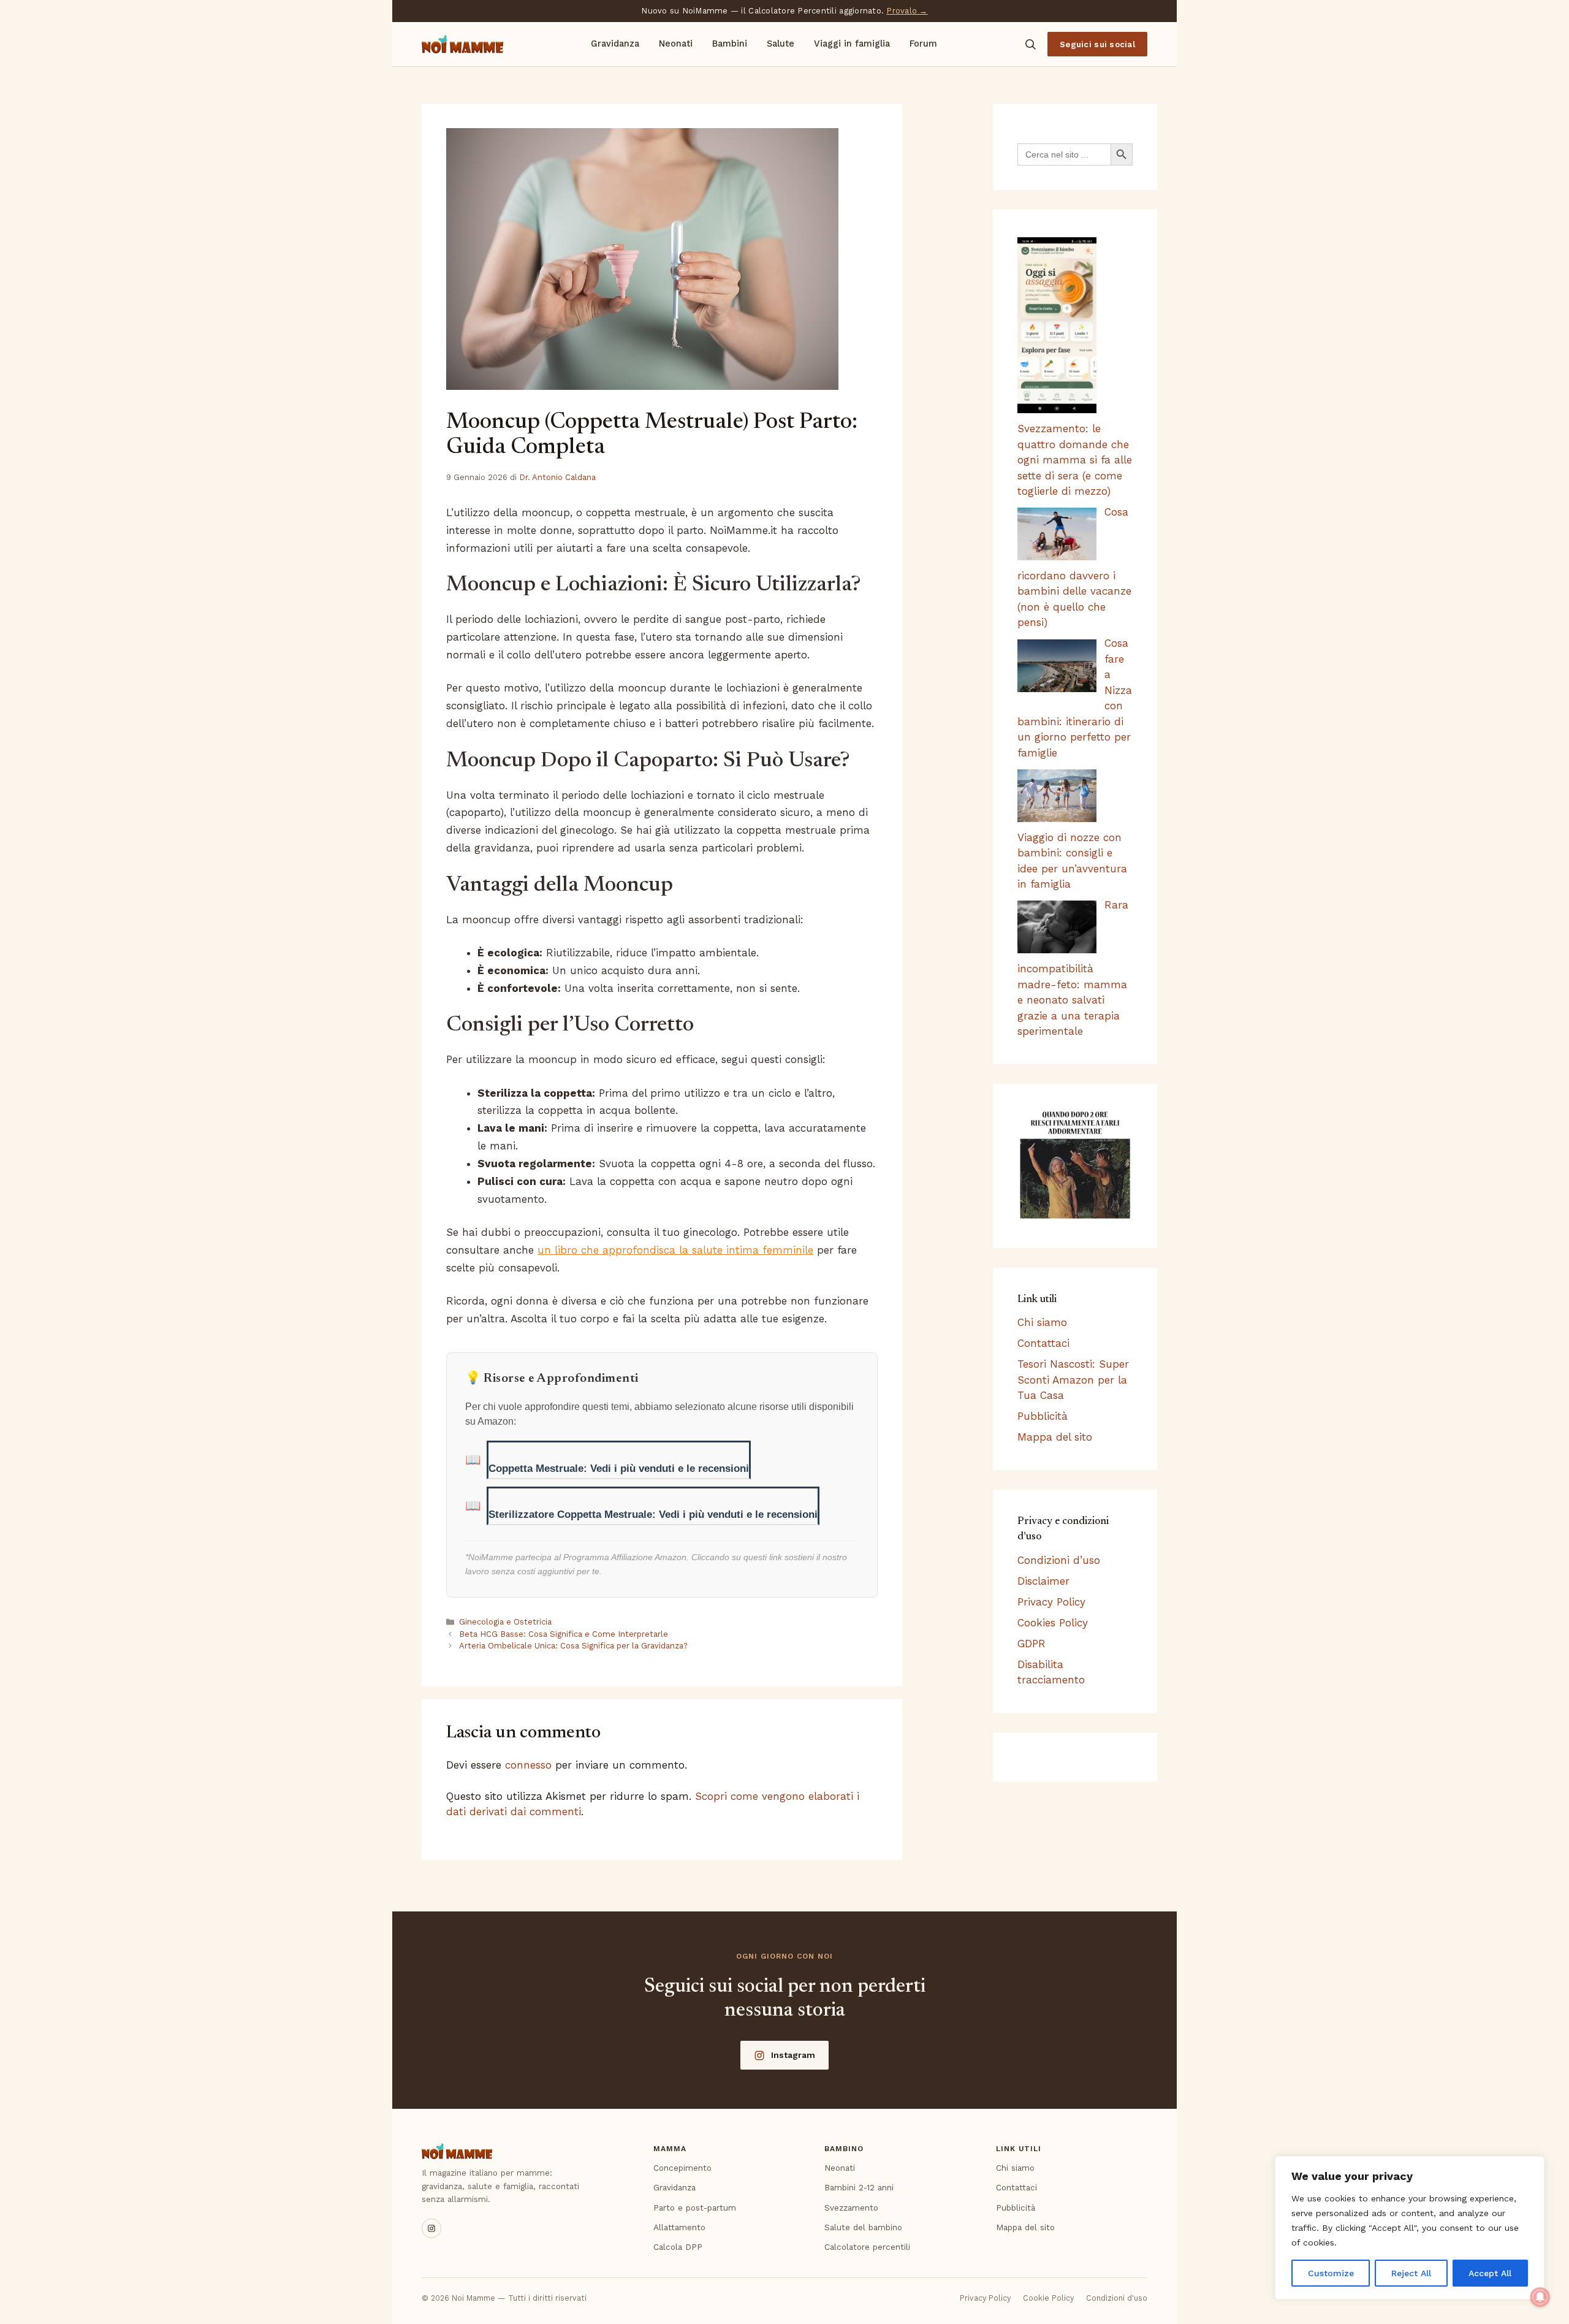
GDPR (1031, 1644)
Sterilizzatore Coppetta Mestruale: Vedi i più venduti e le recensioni (653, 1514)
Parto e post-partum (695, 2208)
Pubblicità (1043, 1416)
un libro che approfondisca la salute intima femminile (675, 1250)
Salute (781, 44)
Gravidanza (615, 44)
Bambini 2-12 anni (859, 2187)
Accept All (1490, 2273)
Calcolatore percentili (867, 2247)
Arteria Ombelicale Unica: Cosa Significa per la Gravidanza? (573, 1646)
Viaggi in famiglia (852, 44)
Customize (1331, 2273)
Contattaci (1043, 1343)
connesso (528, 1765)
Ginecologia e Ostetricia (505, 1622)
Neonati (676, 44)
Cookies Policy (1053, 1623)
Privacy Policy (1051, 1602)
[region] (1410, 2228)
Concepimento (682, 2168)
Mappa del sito (1055, 1437)
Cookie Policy (1048, 2298)
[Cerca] (1030, 44)
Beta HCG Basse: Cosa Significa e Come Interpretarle (564, 1634)
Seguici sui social (1097, 44)
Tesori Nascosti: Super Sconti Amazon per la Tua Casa (1073, 1380)
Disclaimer (1043, 1581)
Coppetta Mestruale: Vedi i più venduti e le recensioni (619, 1469)
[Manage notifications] (1540, 2297)
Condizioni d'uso (1117, 2298)
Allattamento (679, 2227)
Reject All (1411, 2273)
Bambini (730, 44)
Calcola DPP (678, 2247)
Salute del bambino (863, 2227)
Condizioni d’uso (1059, 1560)
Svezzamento (851, 2208)
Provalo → (907, 11)
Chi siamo (1042, 1322)
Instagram (793, 2055)
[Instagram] (431, 2228)
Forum (923, 44)
